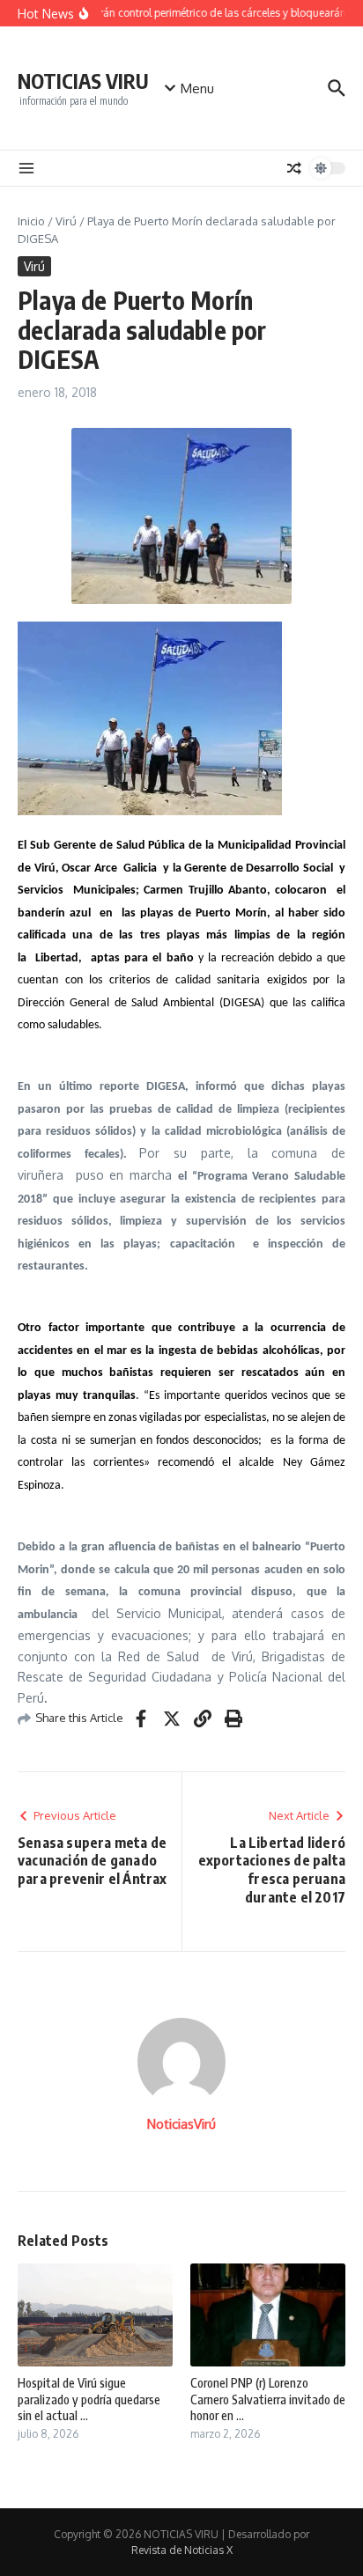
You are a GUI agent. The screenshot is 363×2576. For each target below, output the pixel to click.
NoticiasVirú (181, 2124)
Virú (66, 221)
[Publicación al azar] (294, 168)
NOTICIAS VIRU (83, 81)
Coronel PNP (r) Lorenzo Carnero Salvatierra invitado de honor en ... (268, 2399)
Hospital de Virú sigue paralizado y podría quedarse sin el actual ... (89, 2399)
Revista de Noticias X (182, 2550)
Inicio (31, 221)
